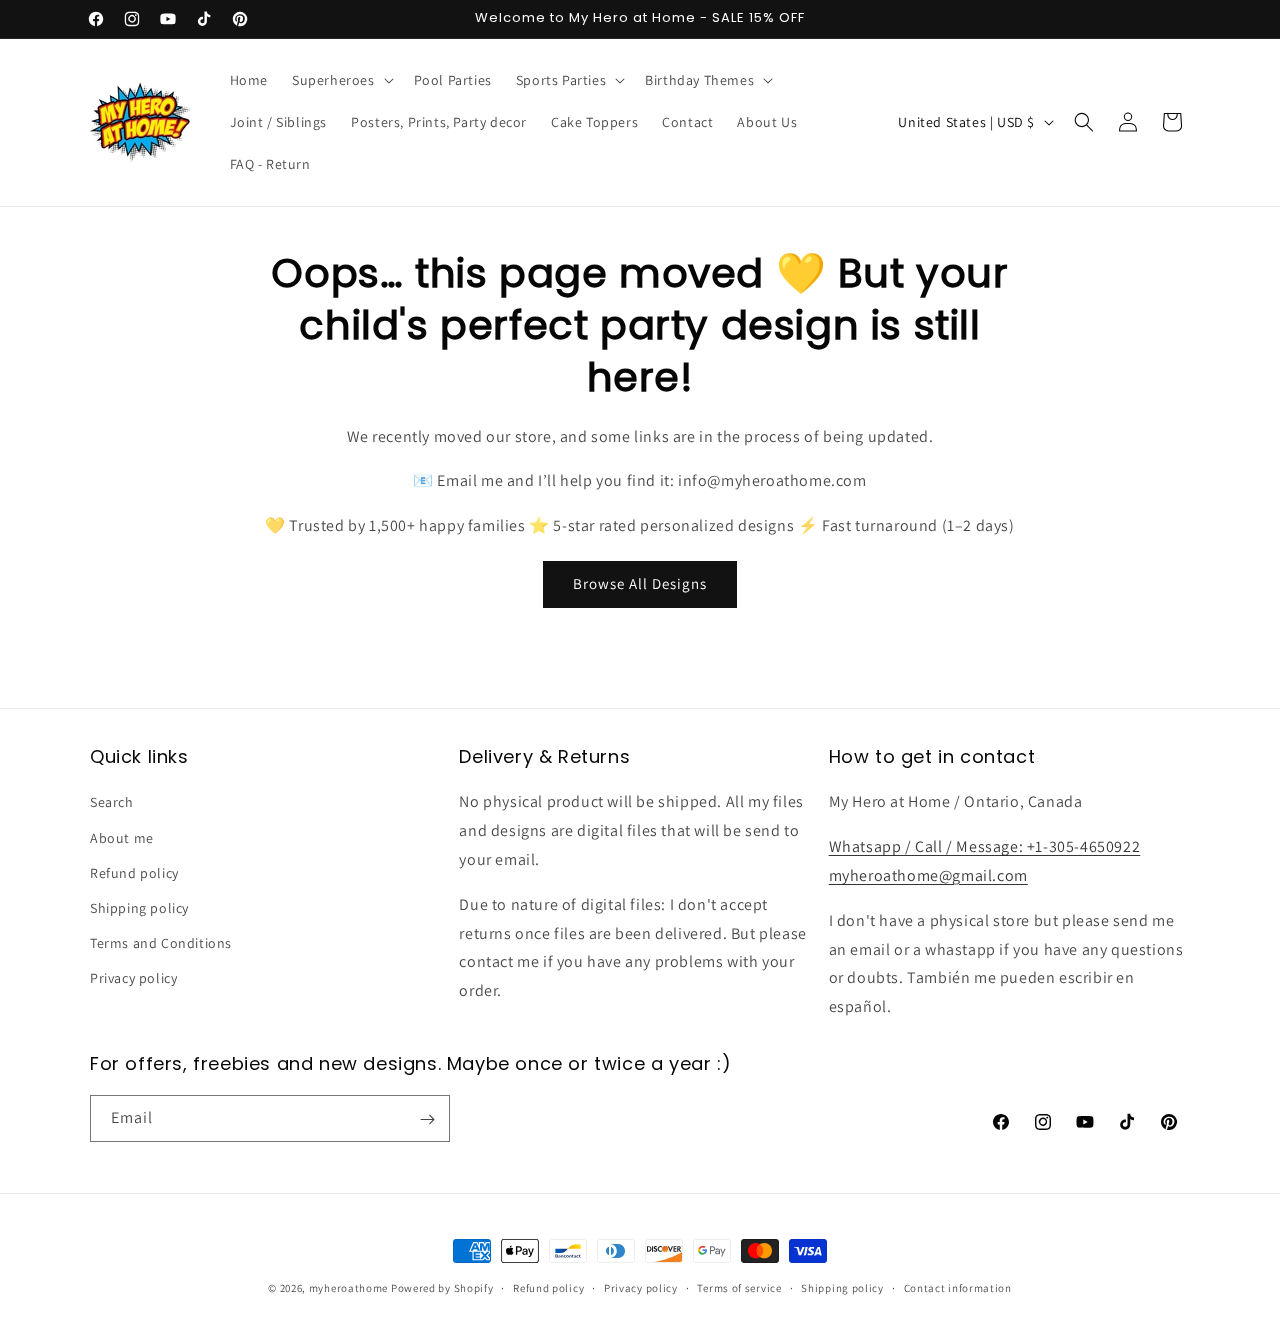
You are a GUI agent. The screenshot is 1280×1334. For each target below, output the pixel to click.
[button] (341, 80)
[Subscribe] (427, 1119)
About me (122, 838)
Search (112, 803)
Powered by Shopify (442, 1288)
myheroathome (348, 1288)
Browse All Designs (640, 583)
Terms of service (739, 1287)
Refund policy (134, 873)
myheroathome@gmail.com (928, 875)
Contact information (958, 1287)
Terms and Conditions (161, 943)
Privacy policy (133, 979)
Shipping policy (139, 908)
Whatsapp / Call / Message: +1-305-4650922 (985, 846)
